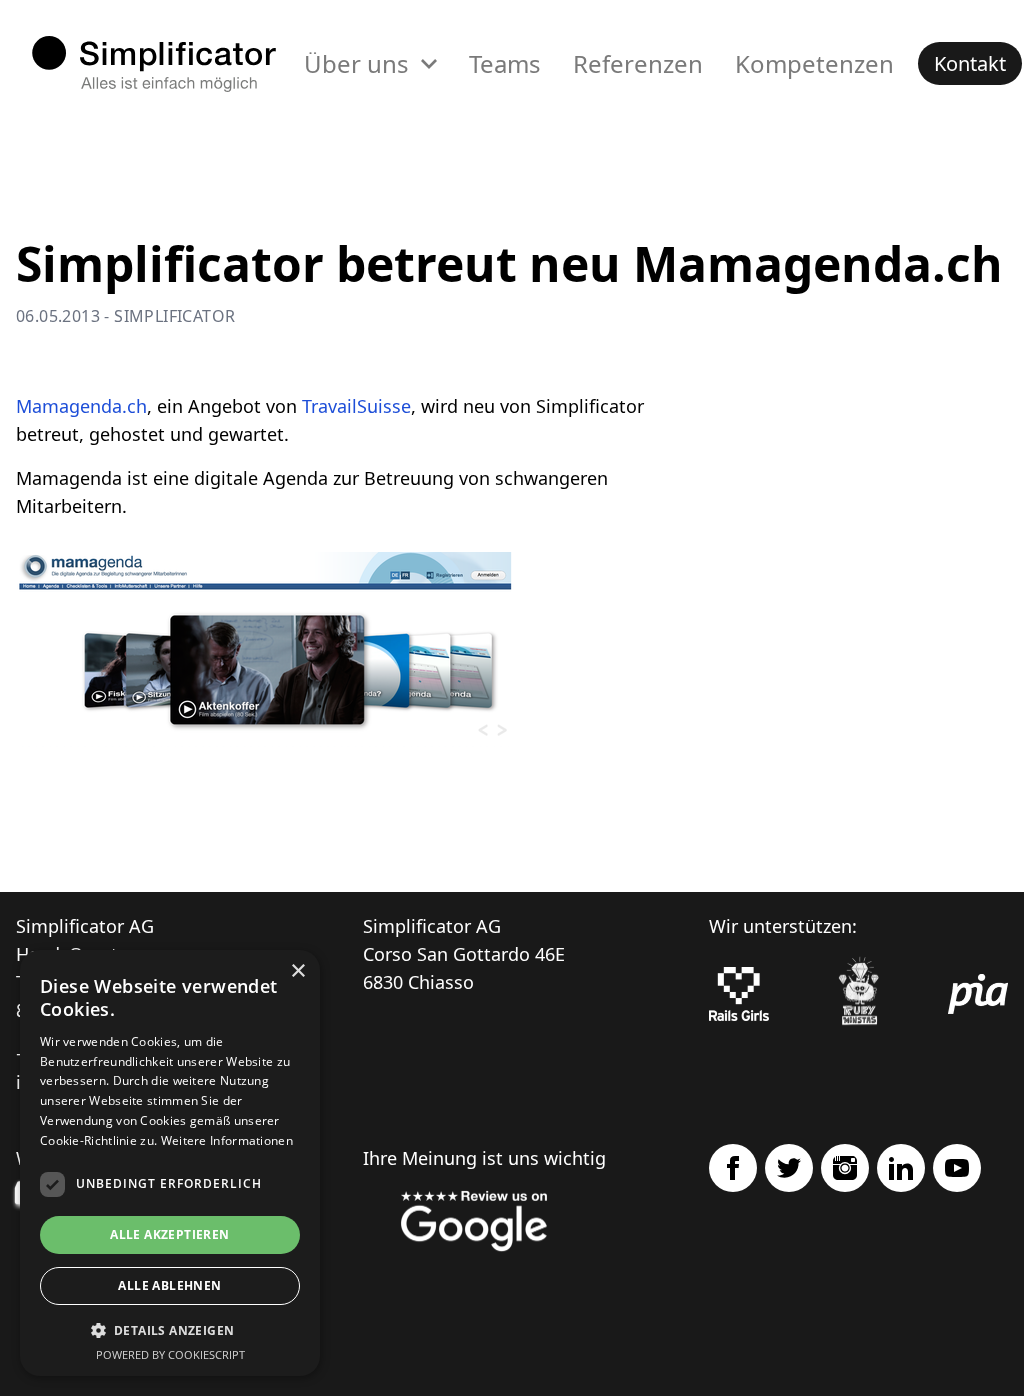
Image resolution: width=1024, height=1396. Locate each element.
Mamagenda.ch (81, 406)
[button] (170, 1330)
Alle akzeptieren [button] (169, 1234)
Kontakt (970, 63)
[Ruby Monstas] (859, 994)
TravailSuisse (356, 406)
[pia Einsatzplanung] (978, 994)
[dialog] (170, 1163)
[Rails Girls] (739, 994)
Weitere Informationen (227, 1140)
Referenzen (638, 63)
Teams (505, 63)
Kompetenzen (814, 63)
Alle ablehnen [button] (169, 1285)
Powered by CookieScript (170, 1354)
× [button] (297, 971)
